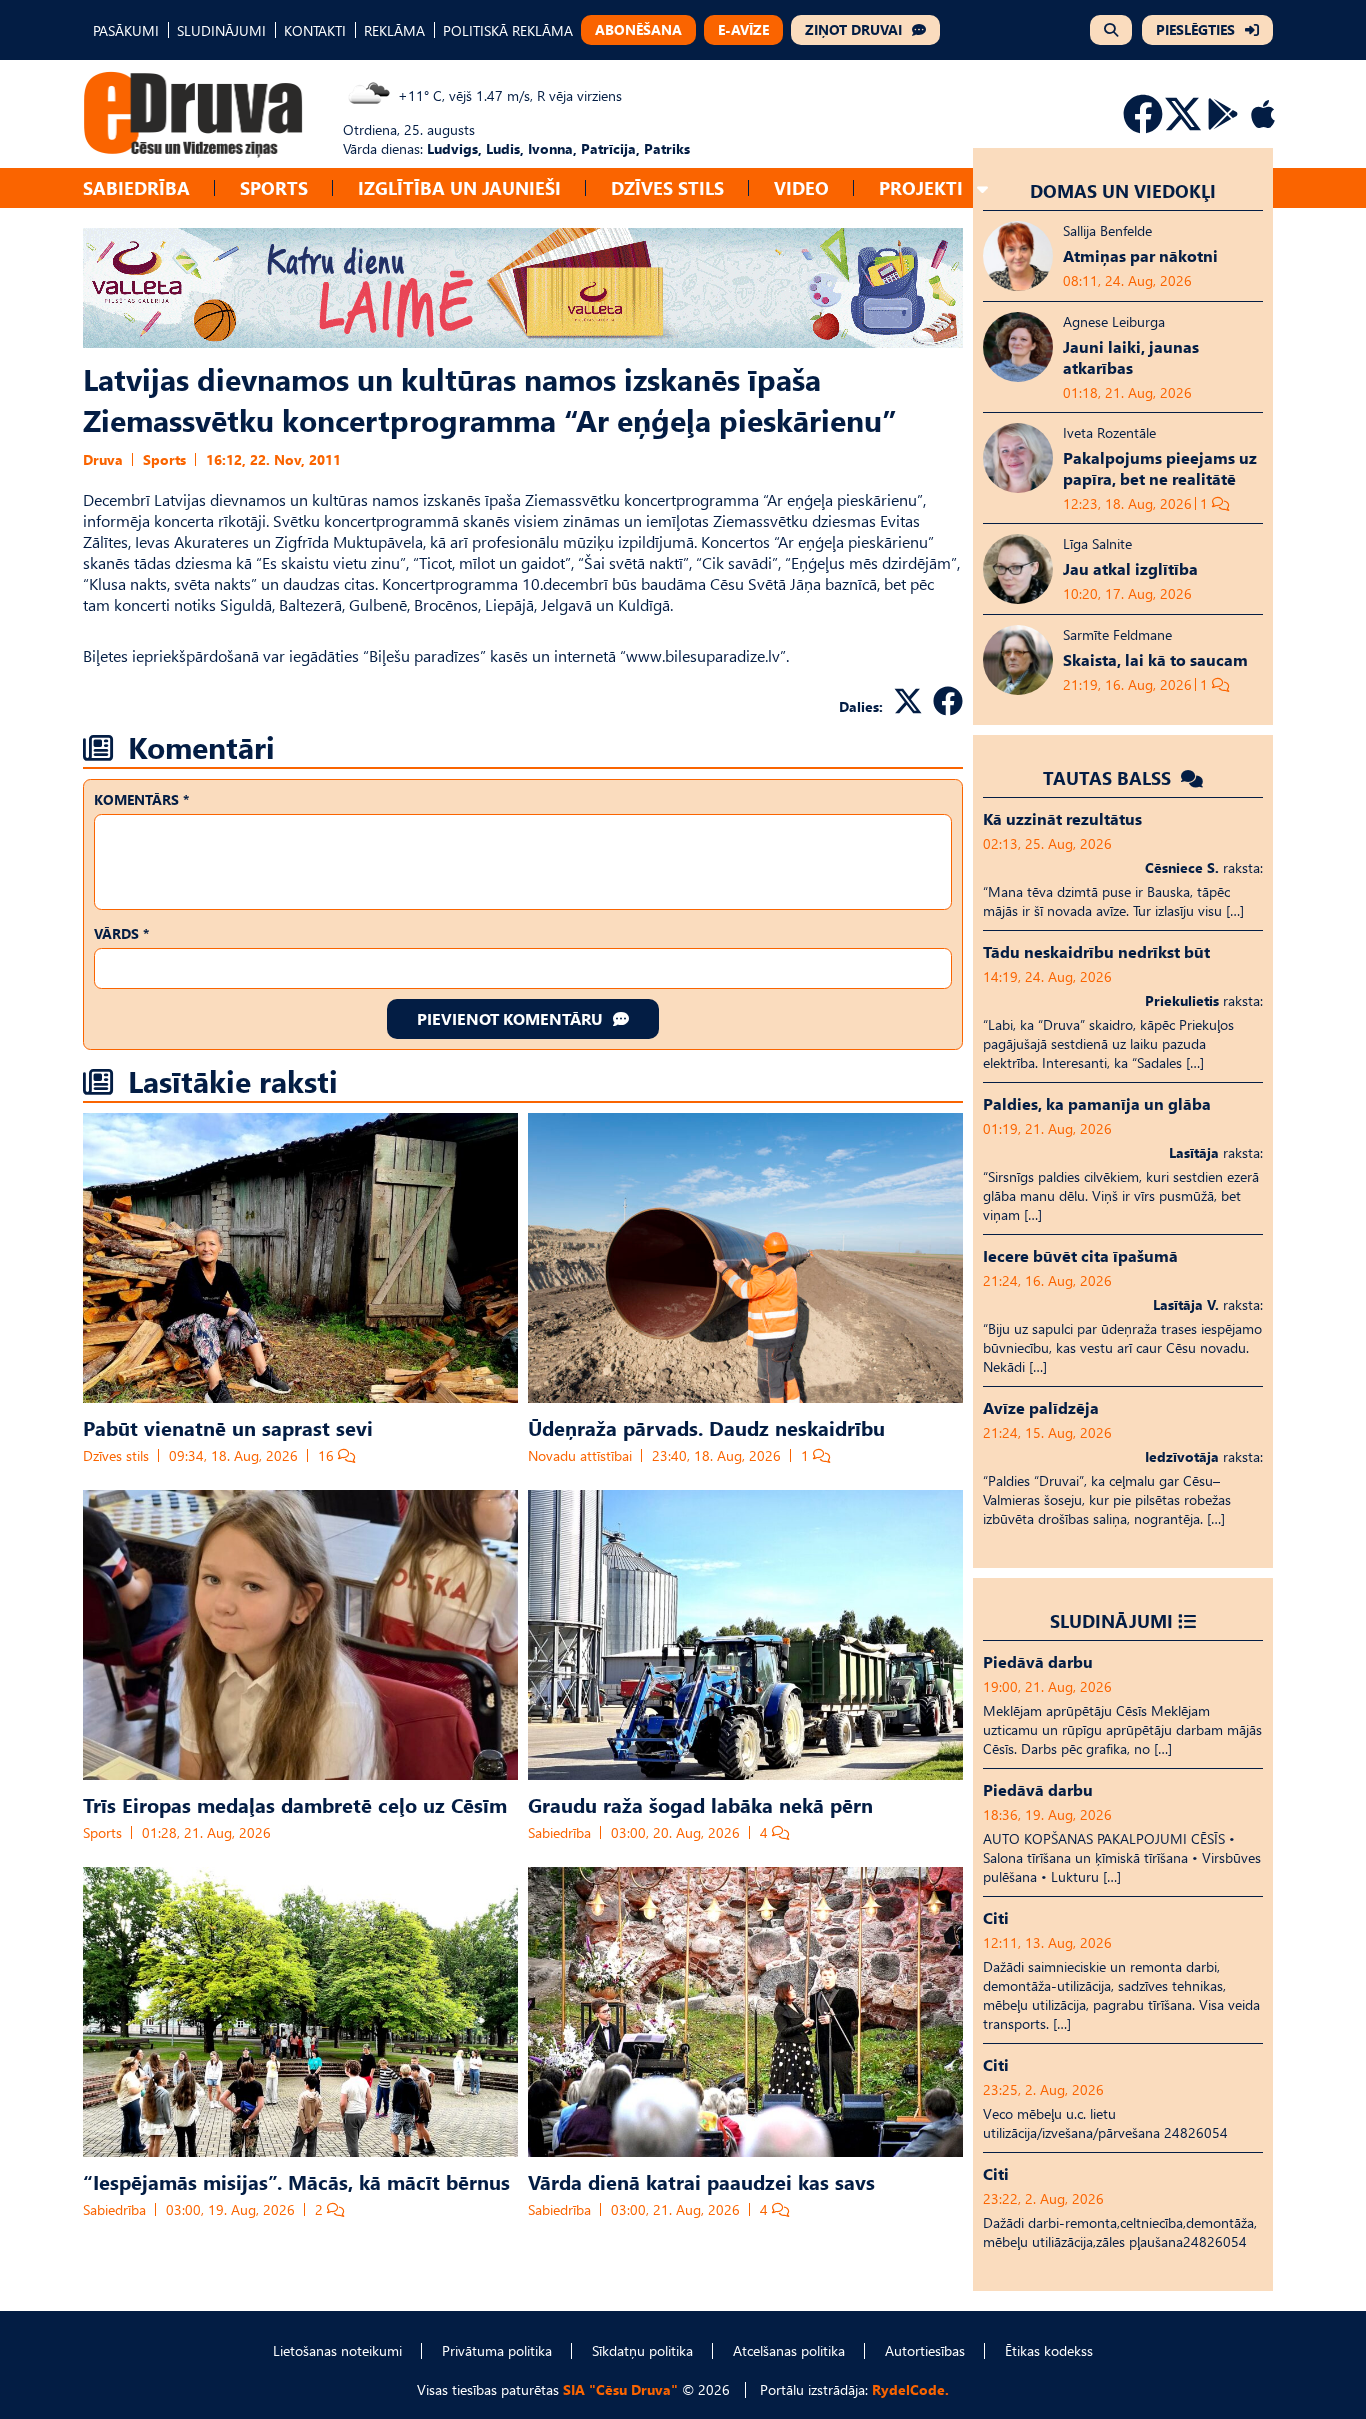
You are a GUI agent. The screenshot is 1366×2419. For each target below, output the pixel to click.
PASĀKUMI (126, 30)
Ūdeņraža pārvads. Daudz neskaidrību (706, 1427)
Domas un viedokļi (1123, 190)
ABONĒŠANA (638, 29)
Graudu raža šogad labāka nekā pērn (700, 1804)
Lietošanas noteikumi (337, 2350)
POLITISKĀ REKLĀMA (508, 30)
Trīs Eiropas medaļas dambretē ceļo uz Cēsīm (295, 1804)
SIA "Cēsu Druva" (620, 2389)
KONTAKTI (315, 30)
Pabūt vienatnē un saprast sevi (228, 1427)
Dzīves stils (667, 187)
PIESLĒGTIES (1195, 29)
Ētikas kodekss (1049, 2350)
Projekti (921, 187)
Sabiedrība (136, 187)
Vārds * (121, 933)
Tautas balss (1109, 777)
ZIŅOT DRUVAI (853, 29)
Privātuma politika (497, 2350)
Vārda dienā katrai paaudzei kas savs (701, 2181)
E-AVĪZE (743, 29)
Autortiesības (925, 2350)
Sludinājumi (1111, 1620)
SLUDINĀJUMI (221, 30)
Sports (274, 187)
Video (801, 187)
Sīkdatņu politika (642, 2350)
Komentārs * (141, 799)
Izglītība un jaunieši (459, 187)
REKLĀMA (394, 30)
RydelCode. (910, 2389)
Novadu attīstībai (580, 1455)
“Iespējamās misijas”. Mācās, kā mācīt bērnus (296, 2181)
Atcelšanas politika (789, 2350)
